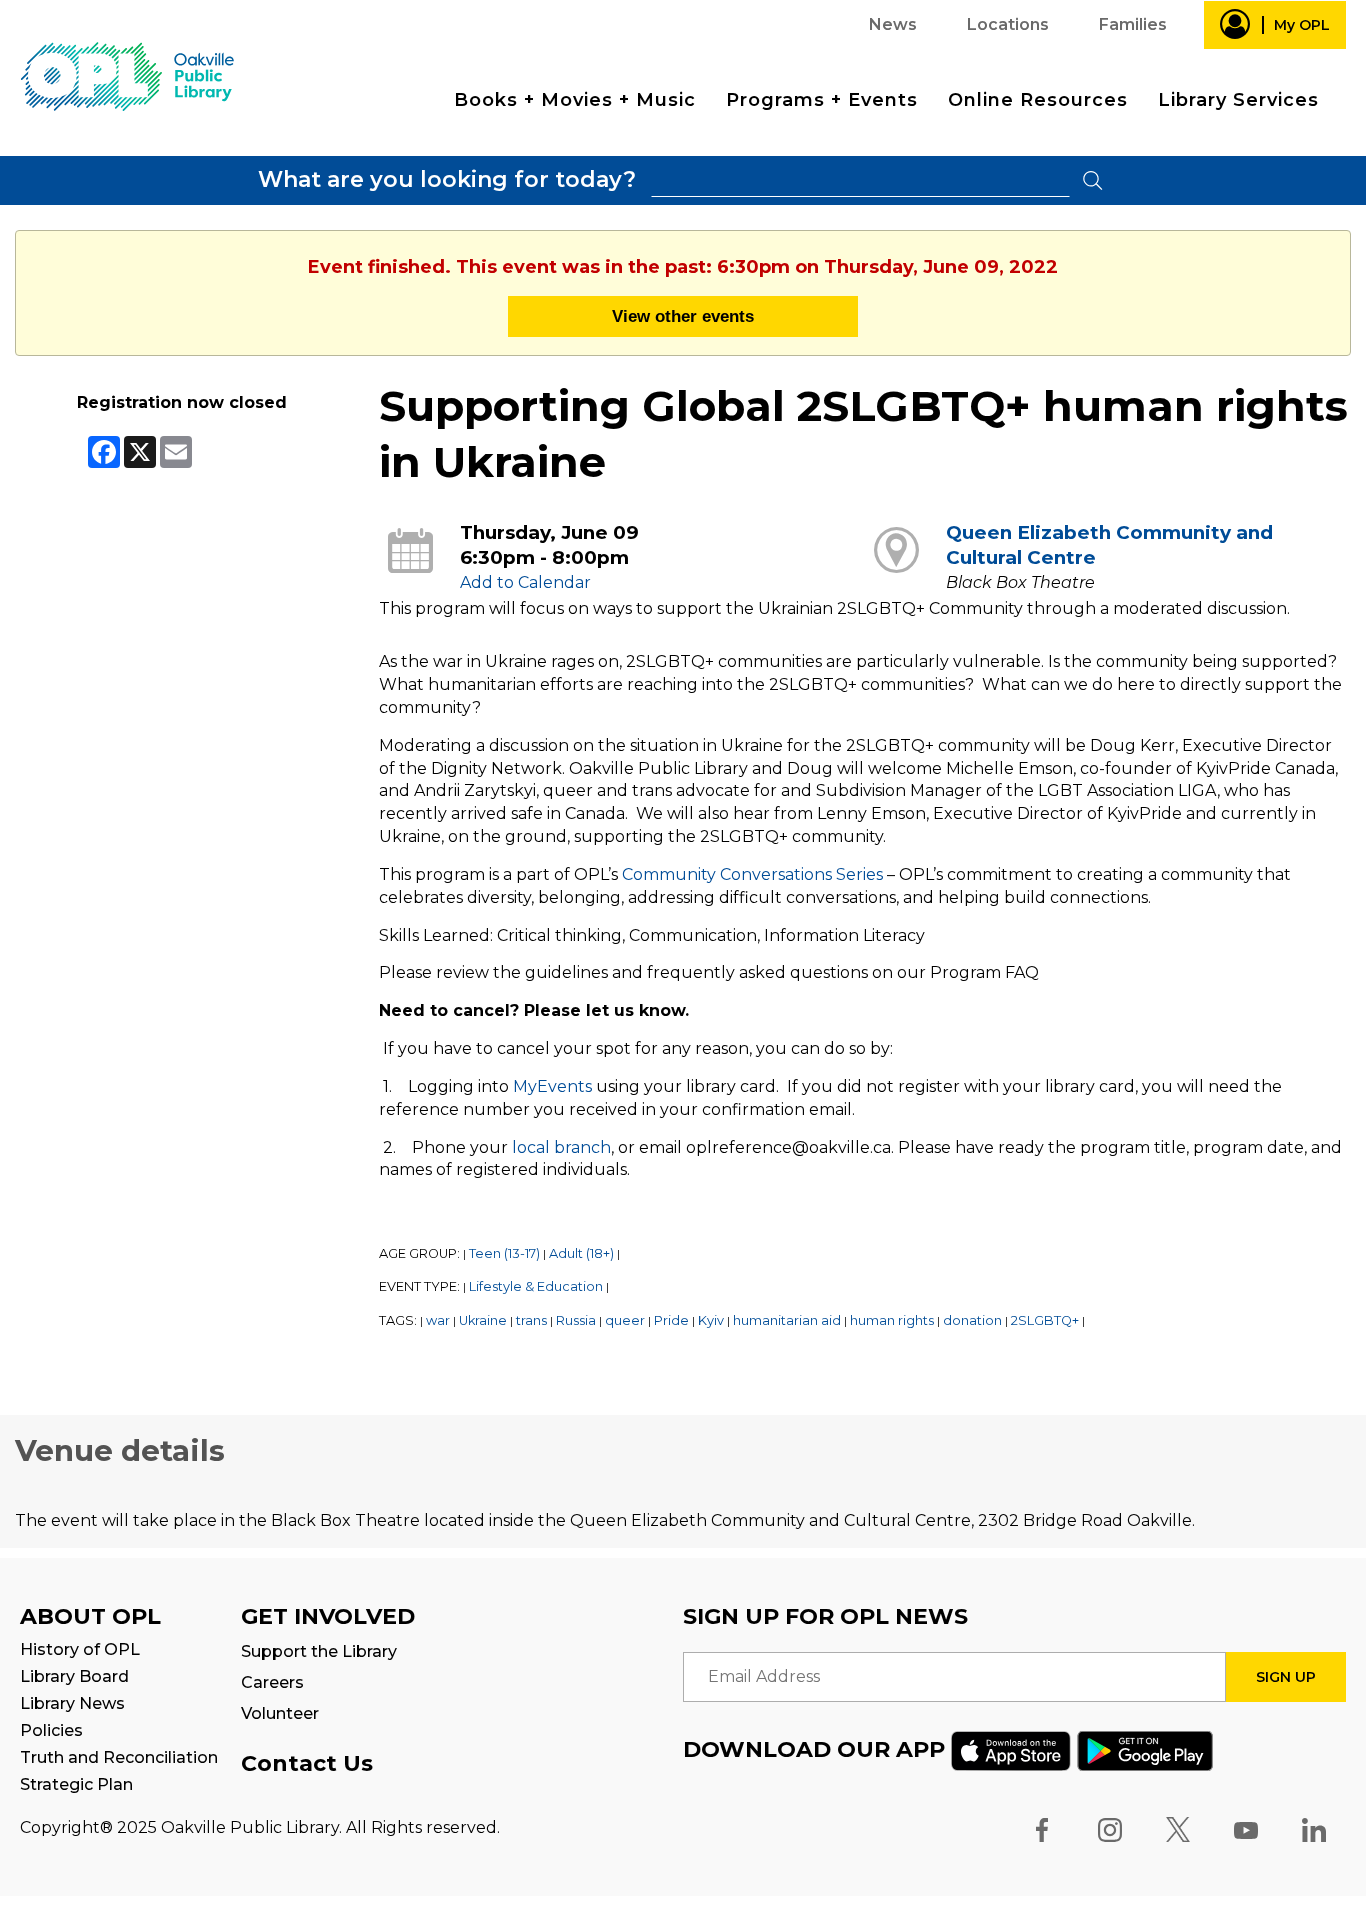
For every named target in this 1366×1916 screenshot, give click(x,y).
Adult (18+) (581, 1253)
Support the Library (319, 1651)
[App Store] (1011, 1749)
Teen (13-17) (504, 1253)
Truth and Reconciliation (119, 1757)
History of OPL (80, 1649)
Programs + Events (822, 100)
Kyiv (711, 1320)
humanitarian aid (787, 1320)
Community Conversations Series (752, 874)
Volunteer (280, 1713)
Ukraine (483, 1320)
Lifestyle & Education (536, 1286)
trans (531, 1320)
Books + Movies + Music (575, 100)
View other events (683, 316)
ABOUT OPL (90, 1616)
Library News (72, 1703)
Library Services (1238, 100)
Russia (576, 1320)
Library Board (74, 1676)
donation (972, 1320)
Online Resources (1038, 100)
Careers (272, 1682)
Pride (671, 1320)
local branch (561, 1147)
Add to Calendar (525, 582)
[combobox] (860, 180)
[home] (127, 75)
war (438, 1320)
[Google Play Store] (1145, 1749)
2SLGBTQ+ (1045, 1320)
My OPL (1302, 25)
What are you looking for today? (447, 179)
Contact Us (307, 1763)
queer (625, 1320)
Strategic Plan (76, 1784)
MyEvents (552, 1086)
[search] (860, 180)
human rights (892, 1320)
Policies (51, 1730)
